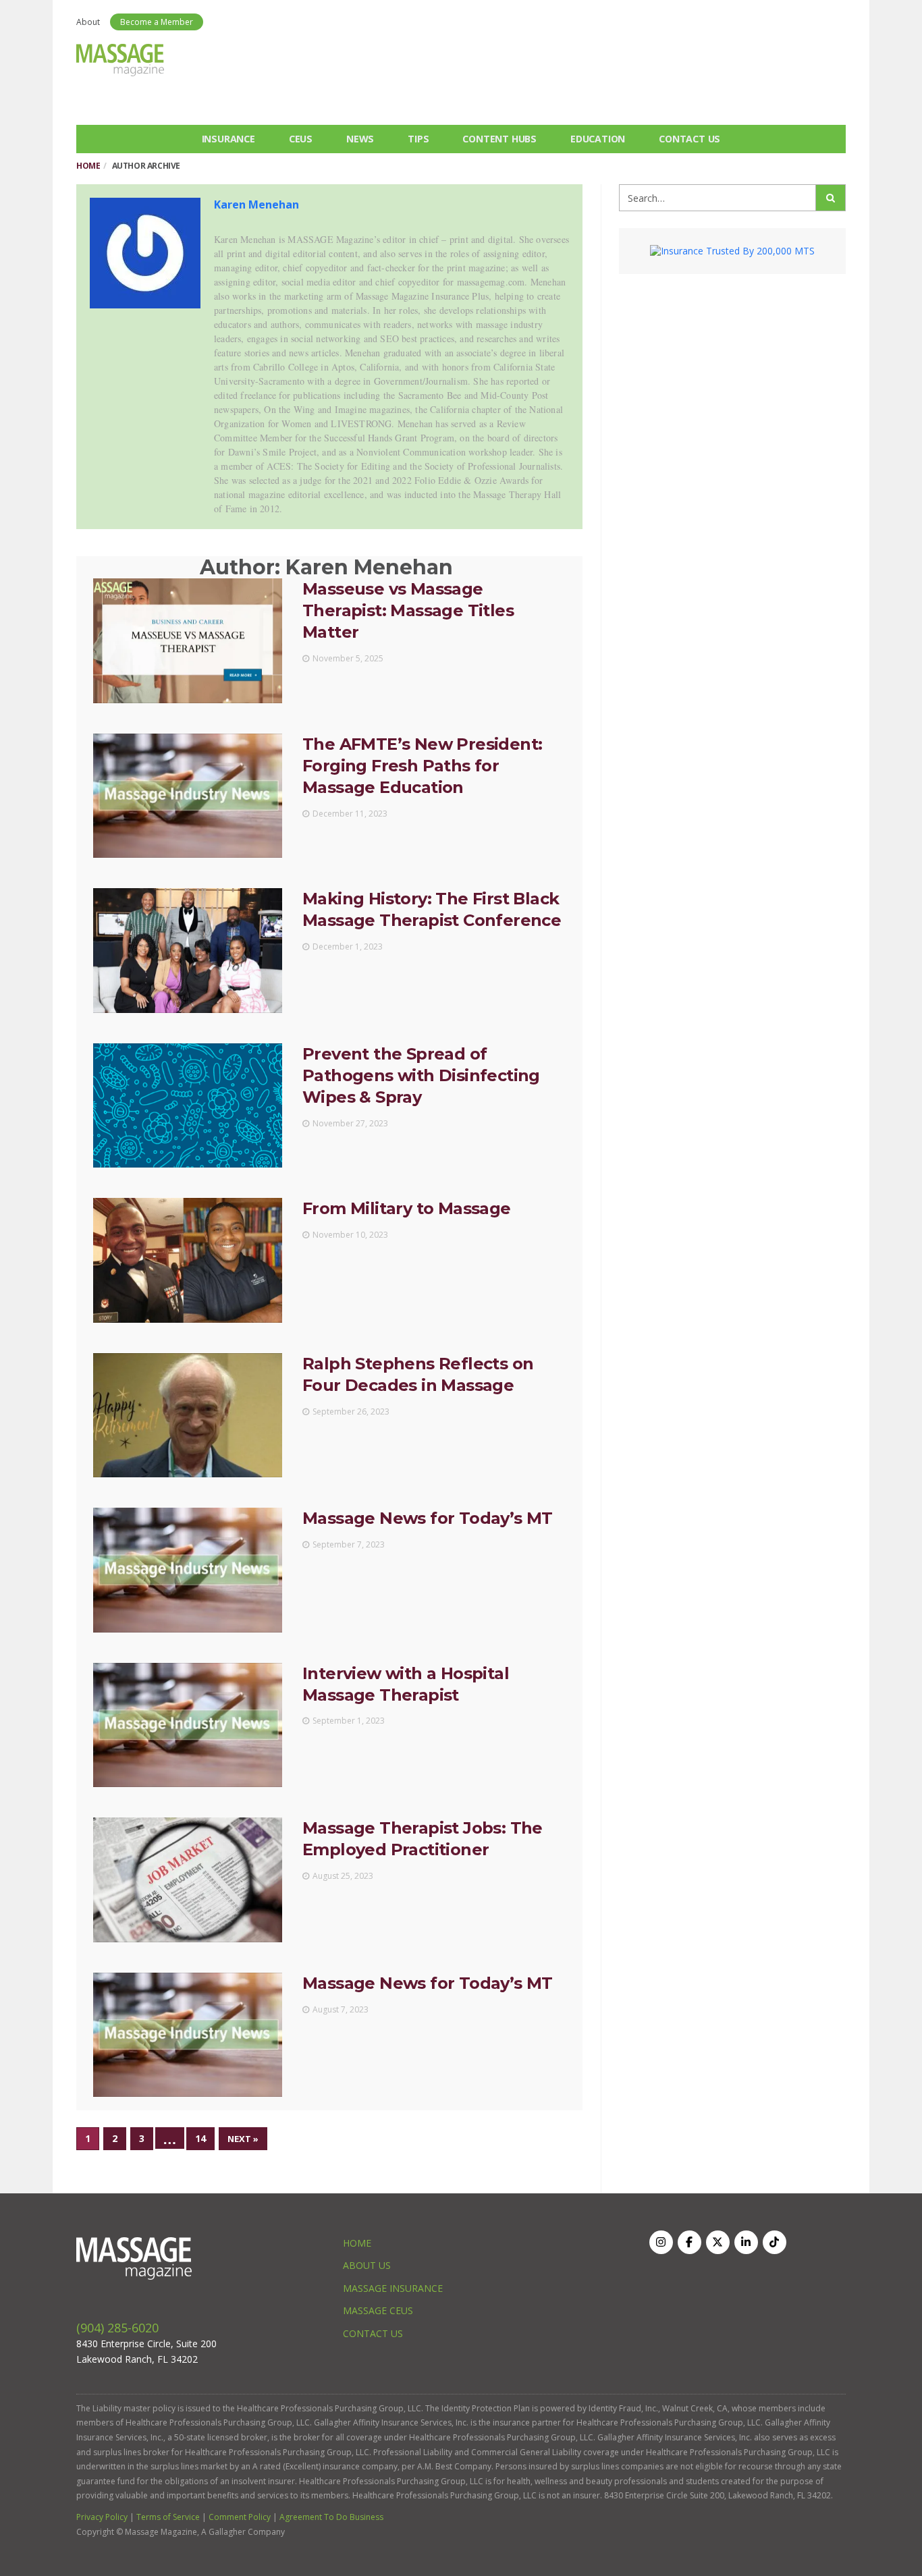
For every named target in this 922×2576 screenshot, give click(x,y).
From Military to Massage (407, 1208)
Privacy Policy (102, 2517)
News (360, 139)
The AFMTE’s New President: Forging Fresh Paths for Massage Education (422, 766)
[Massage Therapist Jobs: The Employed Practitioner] (188, 1880)
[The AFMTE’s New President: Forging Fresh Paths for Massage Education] (188, 796)
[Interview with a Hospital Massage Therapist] (188, 1725)
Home (88, 166)
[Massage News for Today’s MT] (188, 1570)
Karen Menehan (256, 204)
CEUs (301, 139)
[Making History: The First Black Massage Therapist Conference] (188, 950)
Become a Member (157, 22)
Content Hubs (499, 139)
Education (598, 139)
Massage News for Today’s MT (428, 1518)
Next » (243, 2139)
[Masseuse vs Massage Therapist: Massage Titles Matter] (188, 640)
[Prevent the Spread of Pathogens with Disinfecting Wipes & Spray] (188, 1105)
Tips (418, 139)
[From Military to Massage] (188, 1260)
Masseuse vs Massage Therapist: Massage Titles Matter (408, 610)
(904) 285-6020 (117, 2328)
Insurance (228, 139)
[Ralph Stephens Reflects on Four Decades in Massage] (188, 1415)
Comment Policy (240, 2517)
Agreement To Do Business (331, 2517)
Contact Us (689, 139)
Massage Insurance (393, 2288)
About (88, 22)
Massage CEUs (378, 2310)
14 (200, 2138)
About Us (367, 2265)
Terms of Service (168, 2517)
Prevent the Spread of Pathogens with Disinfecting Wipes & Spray (421, 1075)
